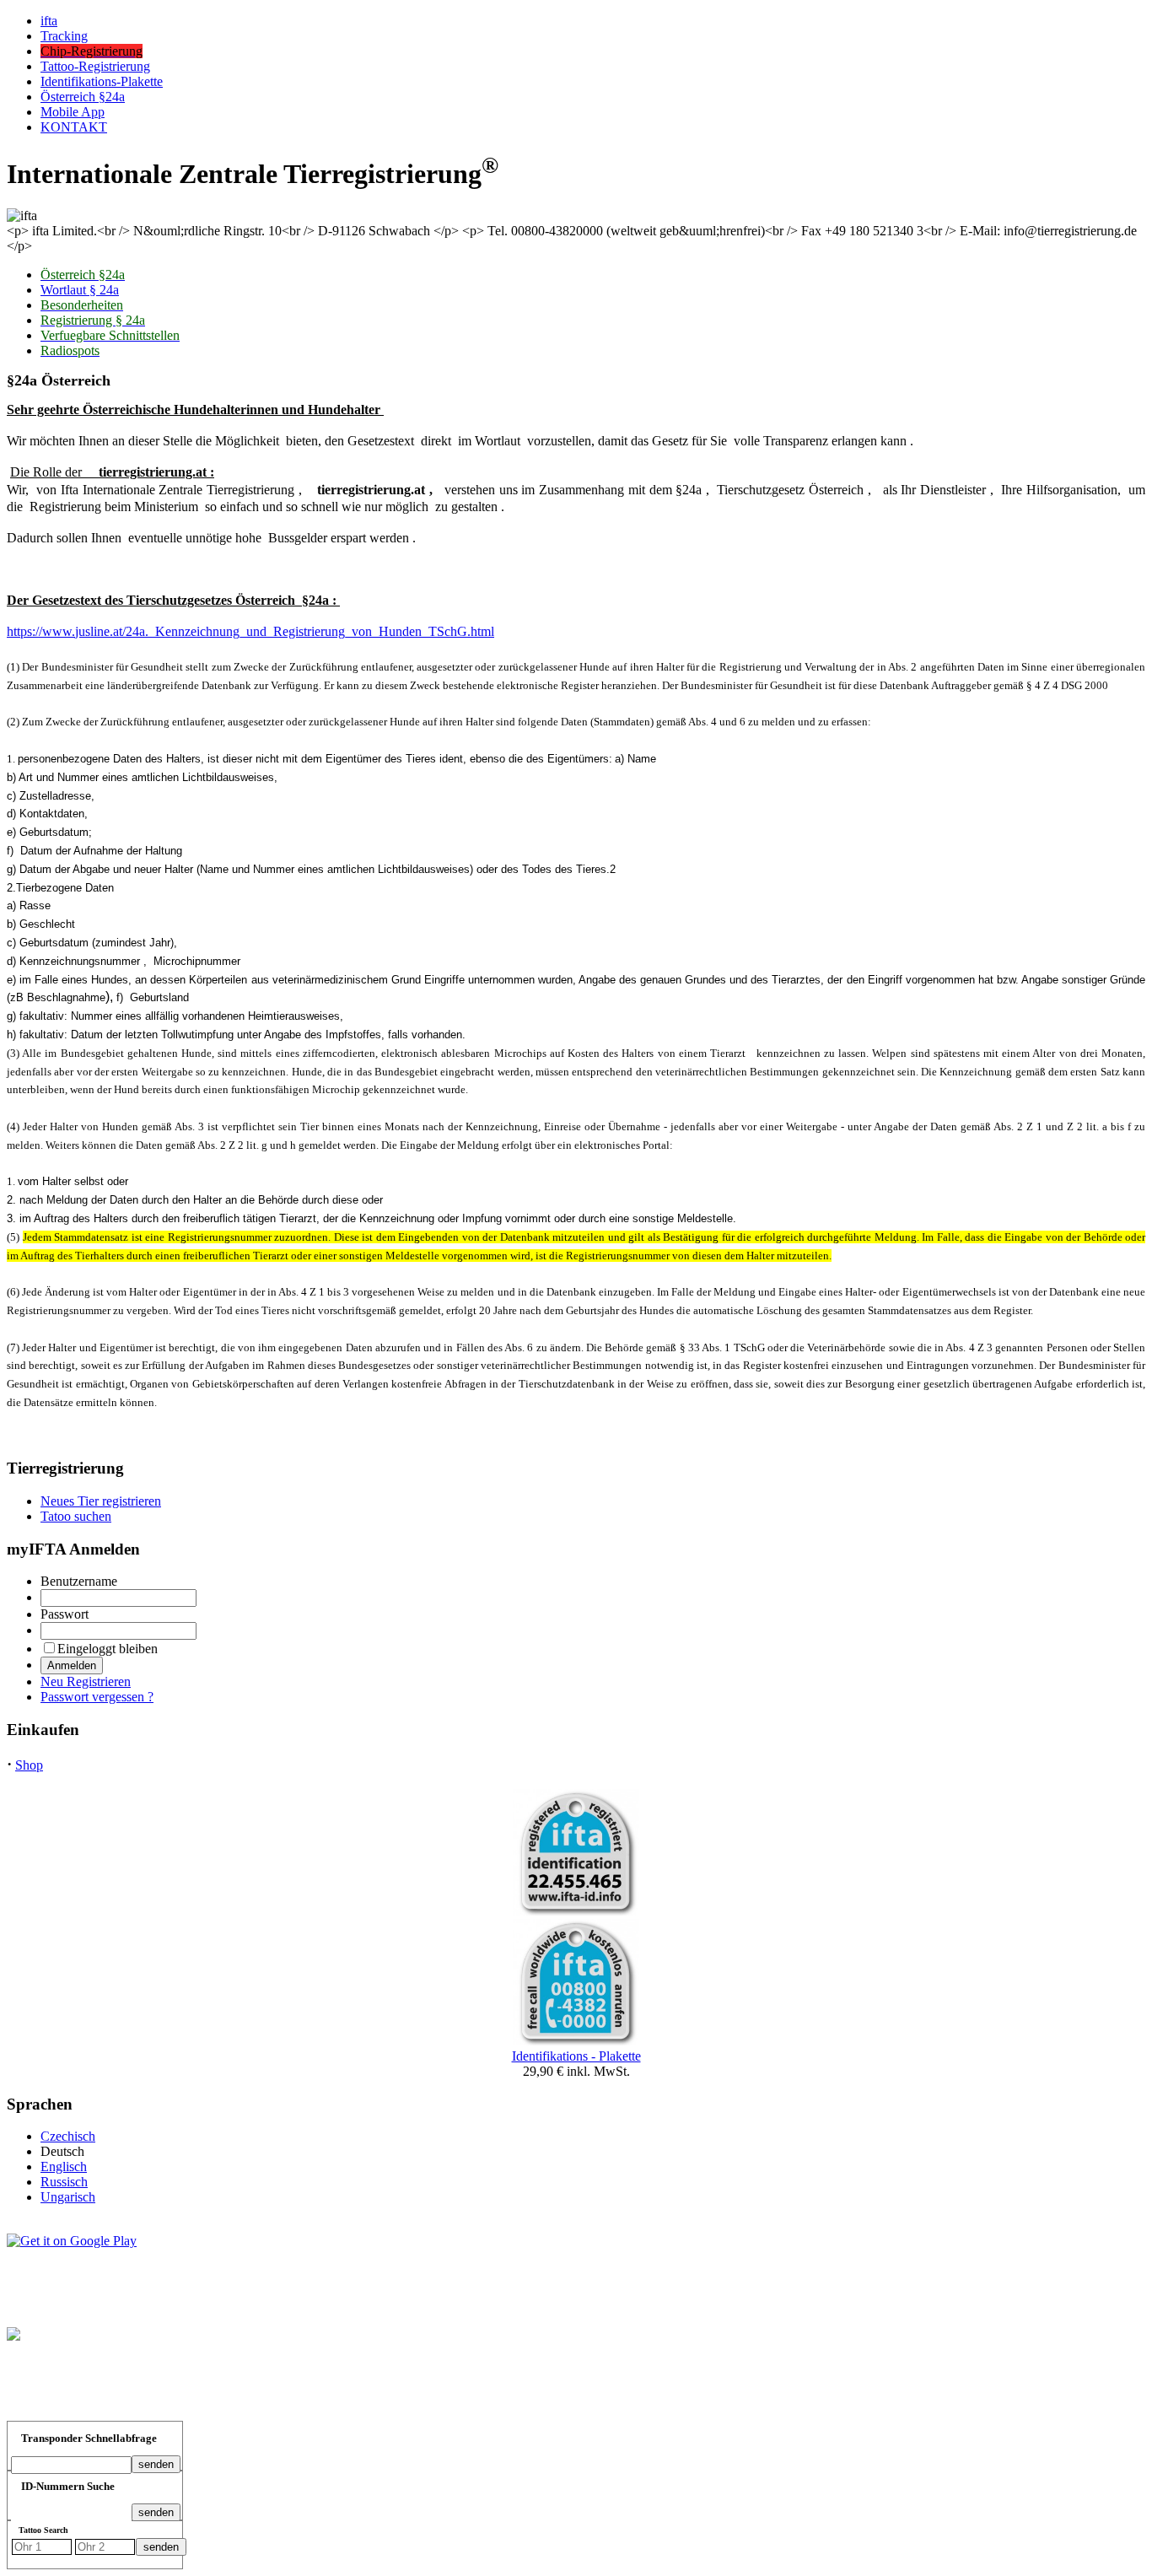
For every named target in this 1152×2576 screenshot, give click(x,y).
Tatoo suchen (76, 1516)
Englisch (64, 2166)
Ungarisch (68, 2197)
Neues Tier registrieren (101, 1501)
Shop (29, 1765)
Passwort (65, 1614)
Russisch (64, 2182)
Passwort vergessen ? (97, 1697)
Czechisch (68, 2136)
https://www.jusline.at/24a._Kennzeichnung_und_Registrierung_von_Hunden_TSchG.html (250, 631)
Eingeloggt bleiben (108, 1649)
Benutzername (79, 1581)
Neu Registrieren (86, 1681)
